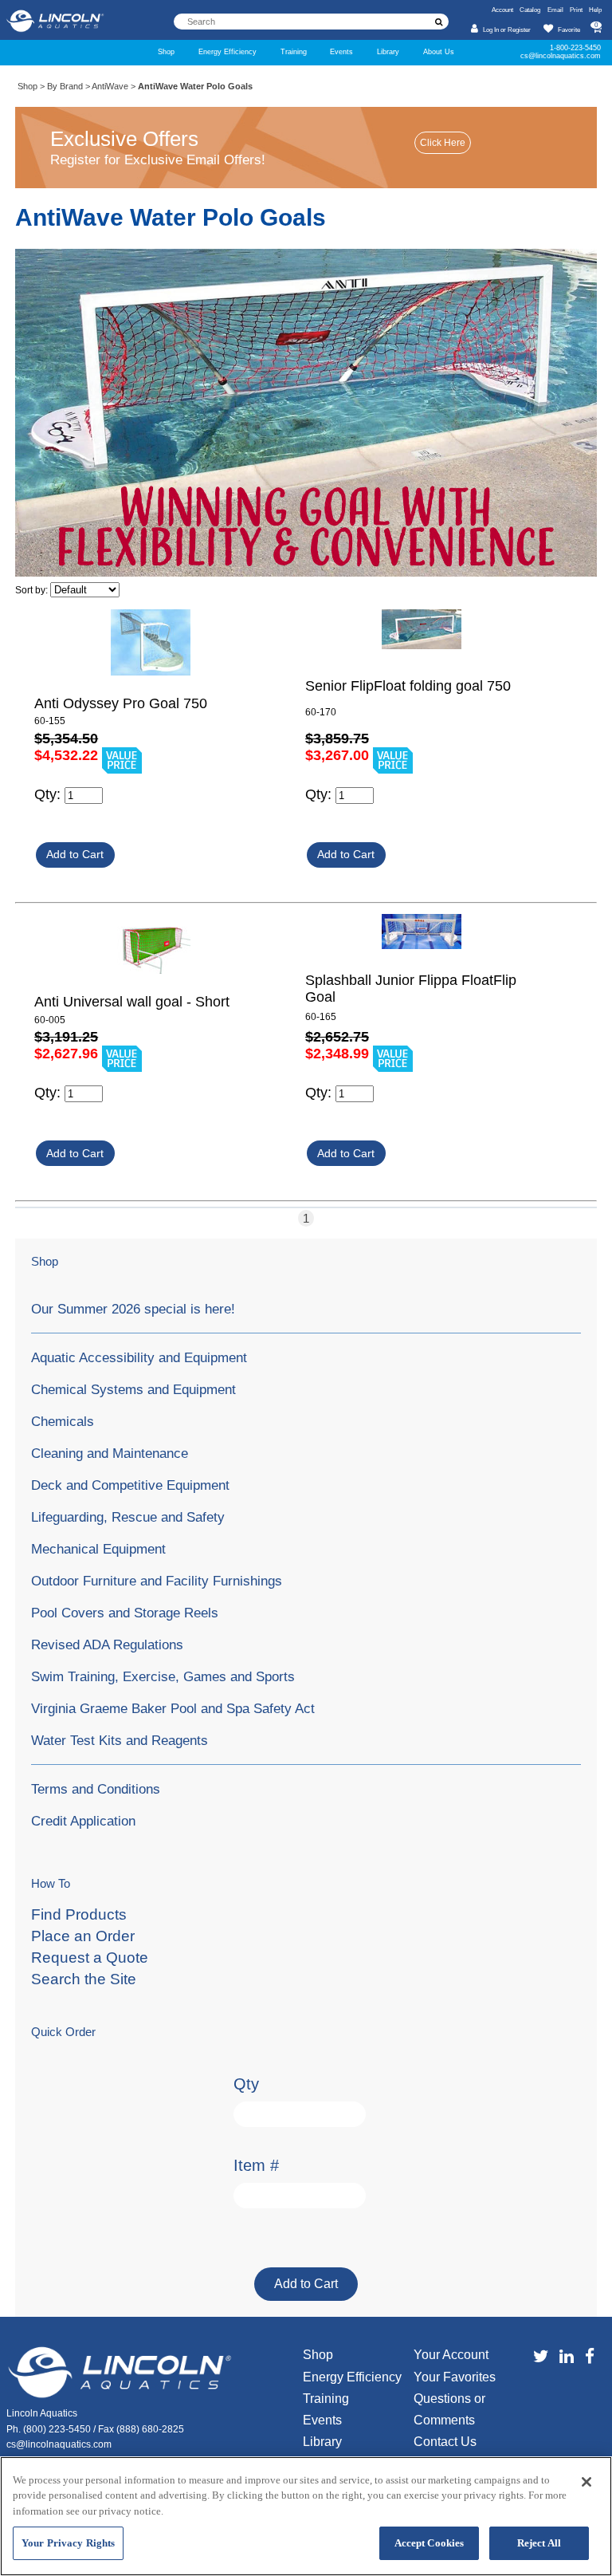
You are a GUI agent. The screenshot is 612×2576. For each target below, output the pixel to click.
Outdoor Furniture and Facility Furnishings (157, 1581)
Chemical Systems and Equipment (133, 1389)
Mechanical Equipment (98, 1549)
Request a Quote (90, 1958)
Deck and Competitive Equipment (130, 1485)
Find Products (79, 1914)
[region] (306, 2516)
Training (294, 52)
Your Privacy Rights (68, 2543)
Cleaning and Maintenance (110, 1453)
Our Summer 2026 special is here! (133, 1309)
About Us (439, 52)
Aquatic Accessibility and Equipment (139, 1357)
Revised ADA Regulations (107, 1644)
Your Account (451, 2355)
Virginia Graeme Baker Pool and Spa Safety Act (173, 1708)
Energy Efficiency (228, 52)
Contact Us (445, 2442)
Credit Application (83, 1821)
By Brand (65, 86)
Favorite (569, 30)
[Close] (586, 2482)
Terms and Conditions (96, 1789)
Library (388, 52)
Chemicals (63, 1421)
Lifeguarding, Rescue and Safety (128, 1517)
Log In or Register (507, 30)
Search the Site (84, 1979)
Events (341, 52)
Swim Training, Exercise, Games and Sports (163, 1676)
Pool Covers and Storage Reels (125, 1613)
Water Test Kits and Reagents (120, 1740)
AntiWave (110, 86)
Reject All (539, 2543)
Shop (166, 52)
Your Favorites (455, 2377)
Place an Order (83, 1936)
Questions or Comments (449, 2409)
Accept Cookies (430, 2543)
